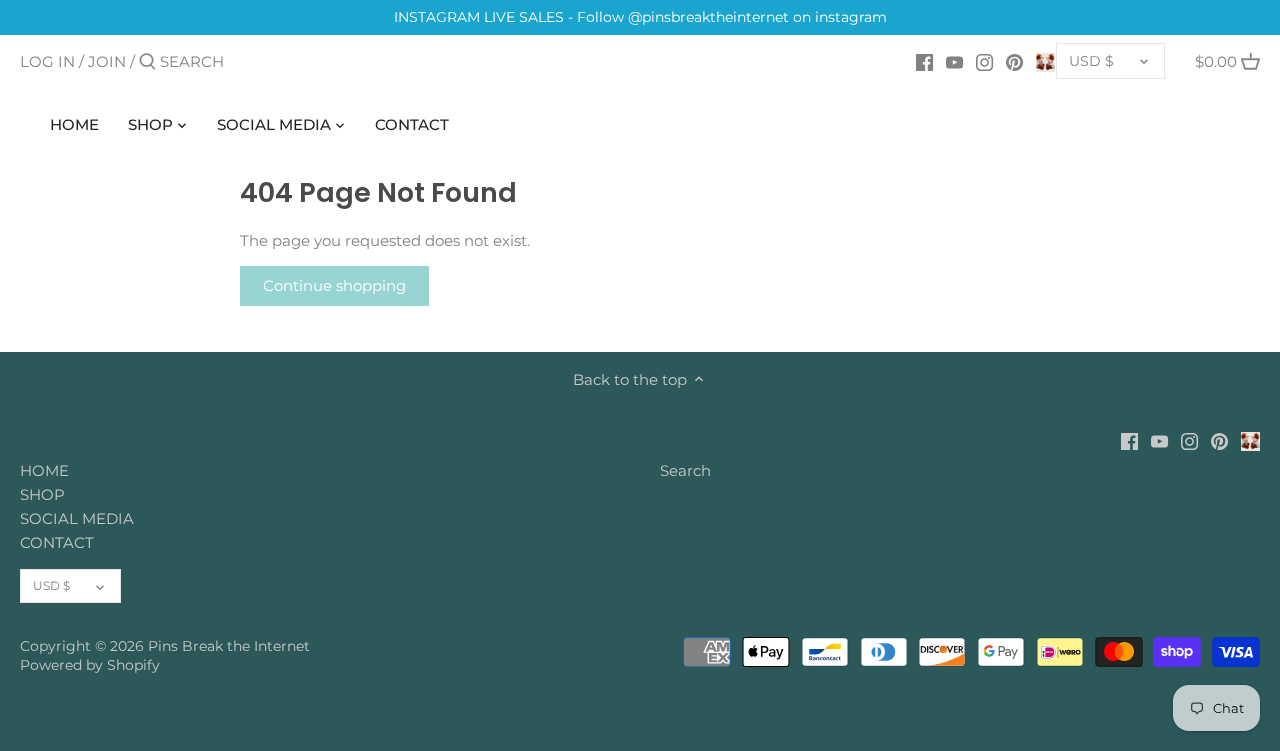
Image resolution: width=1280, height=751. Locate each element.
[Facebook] (924, 61)
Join (107, 61)
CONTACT (57, 542)
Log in (47, 61)
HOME (44, 470)
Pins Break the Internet (229, 646)
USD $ (1091, 61)
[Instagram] (984, 61)
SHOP (42, 494)
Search (685, 470)
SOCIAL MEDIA (77, 518)
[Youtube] (954, 61)
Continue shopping (334, 285)
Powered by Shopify (90, 665)
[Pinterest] (1014, 61)
